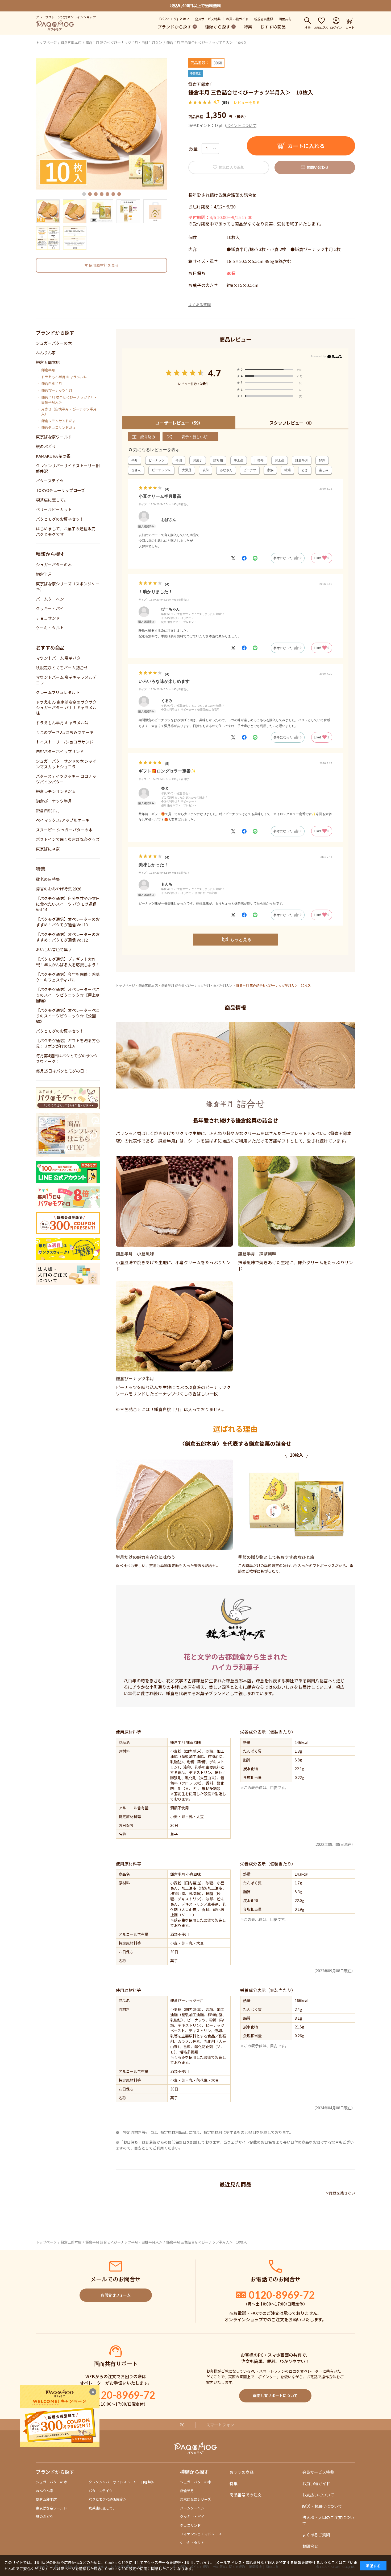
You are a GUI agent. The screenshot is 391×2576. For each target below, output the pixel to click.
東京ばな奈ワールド (54, 437)
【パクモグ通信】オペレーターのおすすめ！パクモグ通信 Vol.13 (68, 922)
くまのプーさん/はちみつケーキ (65, 732)
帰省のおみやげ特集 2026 (59, 889)
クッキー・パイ (50, 608)
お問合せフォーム (116, 2295)
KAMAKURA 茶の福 (53, 456)
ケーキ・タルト (50, 628)
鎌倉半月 (48, 370)
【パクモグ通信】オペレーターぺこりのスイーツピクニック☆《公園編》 (68, 1016)
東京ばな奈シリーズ (195, 2499)
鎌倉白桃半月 (52, 384)
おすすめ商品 (273, 27)
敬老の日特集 (48, 879)
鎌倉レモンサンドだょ (59, 421)
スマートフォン (220, 2425)
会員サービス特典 (208, 19)
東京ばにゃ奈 (48, 849)
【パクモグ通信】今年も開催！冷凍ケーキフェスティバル (68, 977)
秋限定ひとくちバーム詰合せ (62, 667)
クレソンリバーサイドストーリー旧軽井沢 (121, 2482)
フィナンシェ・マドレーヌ (201, 2534)
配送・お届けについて (322, 2506)
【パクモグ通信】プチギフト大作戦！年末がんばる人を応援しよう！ (68, 962)
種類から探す (218, 27)
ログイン (336, 27)
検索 (307, 27)
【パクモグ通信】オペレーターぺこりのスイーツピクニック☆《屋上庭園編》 (68, 995)
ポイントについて (241, 125)
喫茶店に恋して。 (52, 500)
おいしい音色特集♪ (54, 949)
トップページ (46, 42)
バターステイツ (50, 481)
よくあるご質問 (316, 2535)
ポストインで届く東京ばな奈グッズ (68, 839)
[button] (84, 194)
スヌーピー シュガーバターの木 (64, 830)
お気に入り (321, 27)
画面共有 (285, 19)
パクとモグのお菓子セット (60, 519)
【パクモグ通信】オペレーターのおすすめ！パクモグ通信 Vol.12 (68, 937)
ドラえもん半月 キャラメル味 (64, 377)
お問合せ (310, 2546)
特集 (248, 27)
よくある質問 (199, 305)
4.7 (214, 373)
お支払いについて (318, 2495)
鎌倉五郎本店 (71, 42)
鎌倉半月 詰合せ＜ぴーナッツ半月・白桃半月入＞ (124, 42)
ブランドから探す (174, 27)
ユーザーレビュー (179, 423)
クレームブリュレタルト (58, 692)
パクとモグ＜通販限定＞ (108, 2499)
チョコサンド (48, 618)
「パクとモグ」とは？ (173, 19)
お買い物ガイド (237, 19)
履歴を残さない (342, 2193)
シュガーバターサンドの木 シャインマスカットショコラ (66, 764)
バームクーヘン (50, 599)
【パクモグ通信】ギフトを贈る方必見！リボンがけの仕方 (68, 1043)
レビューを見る (247, 102)
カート (350, 27)
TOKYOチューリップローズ (60, 490)
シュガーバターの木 (54, 343)
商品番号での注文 (246, 2495)
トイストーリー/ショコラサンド (65, 742)
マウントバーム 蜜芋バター (60, 658)
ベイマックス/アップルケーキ (63, 820)
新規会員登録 (264, 19)
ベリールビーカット (54, 509)
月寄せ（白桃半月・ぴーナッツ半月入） (69, 412)
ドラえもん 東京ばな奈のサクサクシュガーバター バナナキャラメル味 (66, 707)
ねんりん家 (46, 353)
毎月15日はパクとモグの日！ (62, 1071)
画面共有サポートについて (275, 2396)
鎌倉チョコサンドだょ (59, 428)
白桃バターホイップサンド (60, 751)
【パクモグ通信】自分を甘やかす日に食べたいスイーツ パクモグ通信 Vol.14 (68, 904)
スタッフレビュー (292, 423)
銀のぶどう (46, 446)
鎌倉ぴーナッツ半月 (57, 391)
